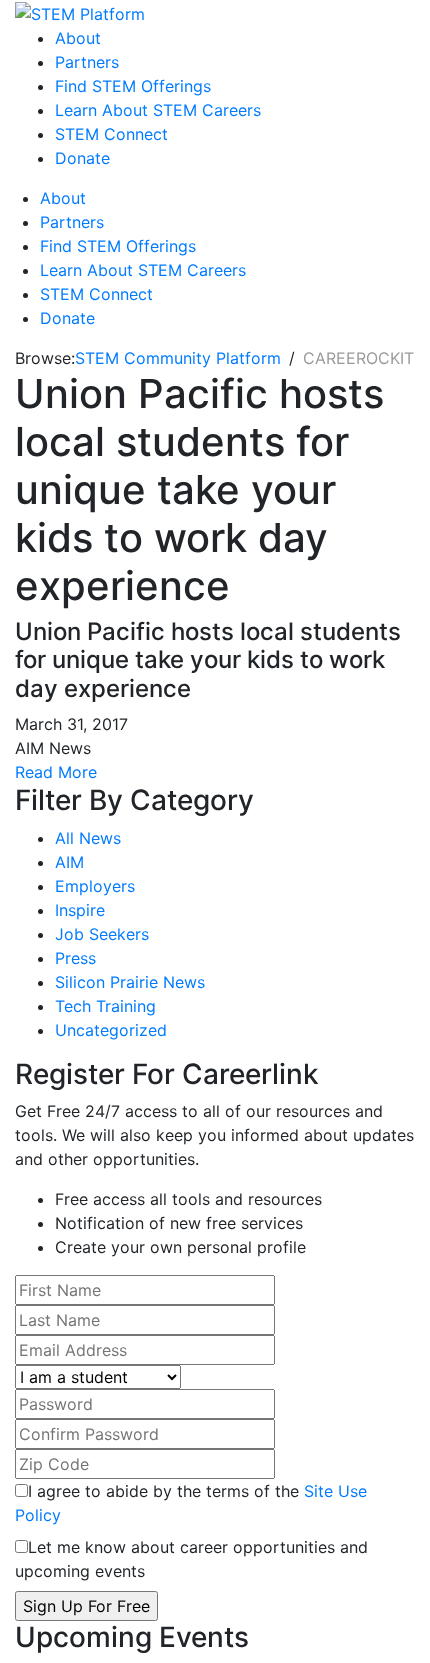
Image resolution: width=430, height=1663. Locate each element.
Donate (82, 158)
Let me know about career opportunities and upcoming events (191, 1559)
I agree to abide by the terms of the (191, 1503)
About (78, 38)
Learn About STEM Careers (158, 110)
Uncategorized (111, 1030)
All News (88, 838)
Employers (95, 886)
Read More (56, 772)
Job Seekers (102, 934)
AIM (69, 862)
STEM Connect (111, 134)
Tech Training (105, 1006)
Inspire (80, 910)
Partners (87, 62)
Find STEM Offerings (133, 86)
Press (75, 958)
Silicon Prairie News (130, 982)
